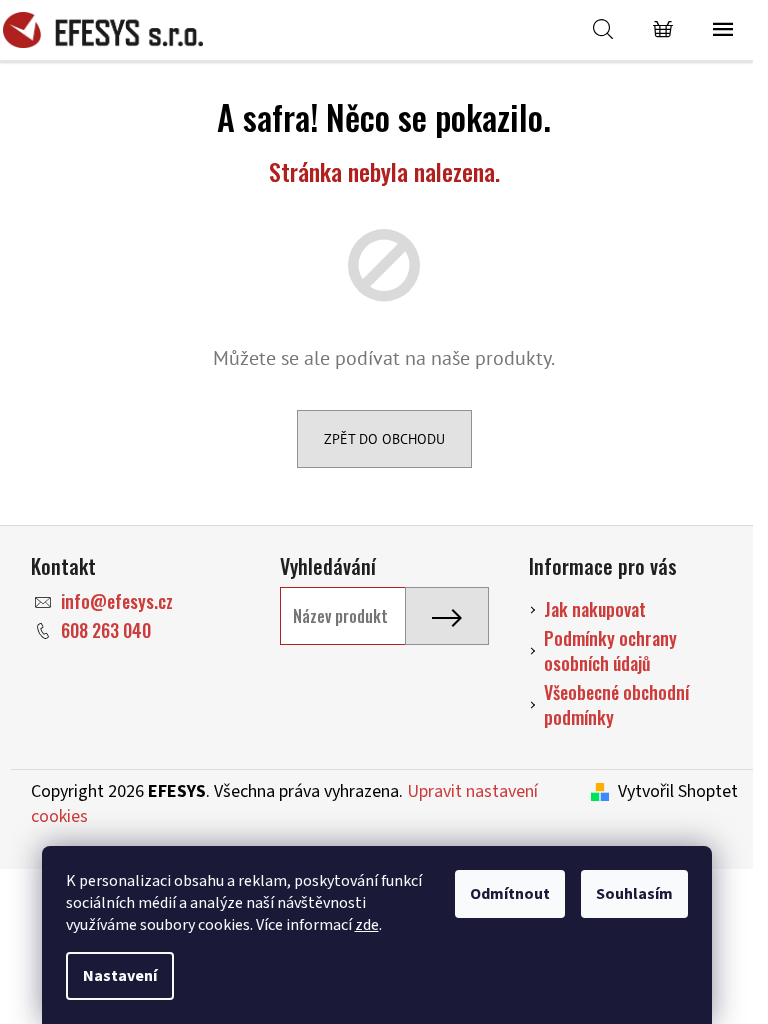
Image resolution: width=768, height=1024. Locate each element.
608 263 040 (106, 630)
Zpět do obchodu (384, 439)
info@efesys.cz (117, 601)
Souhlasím (634, 894)
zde (367, 925)
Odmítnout (510, 894)
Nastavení (120, 976)
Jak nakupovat (595, 609)
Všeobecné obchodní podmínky (616, 704)
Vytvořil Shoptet (678, 792)
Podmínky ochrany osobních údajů (610, 650)
